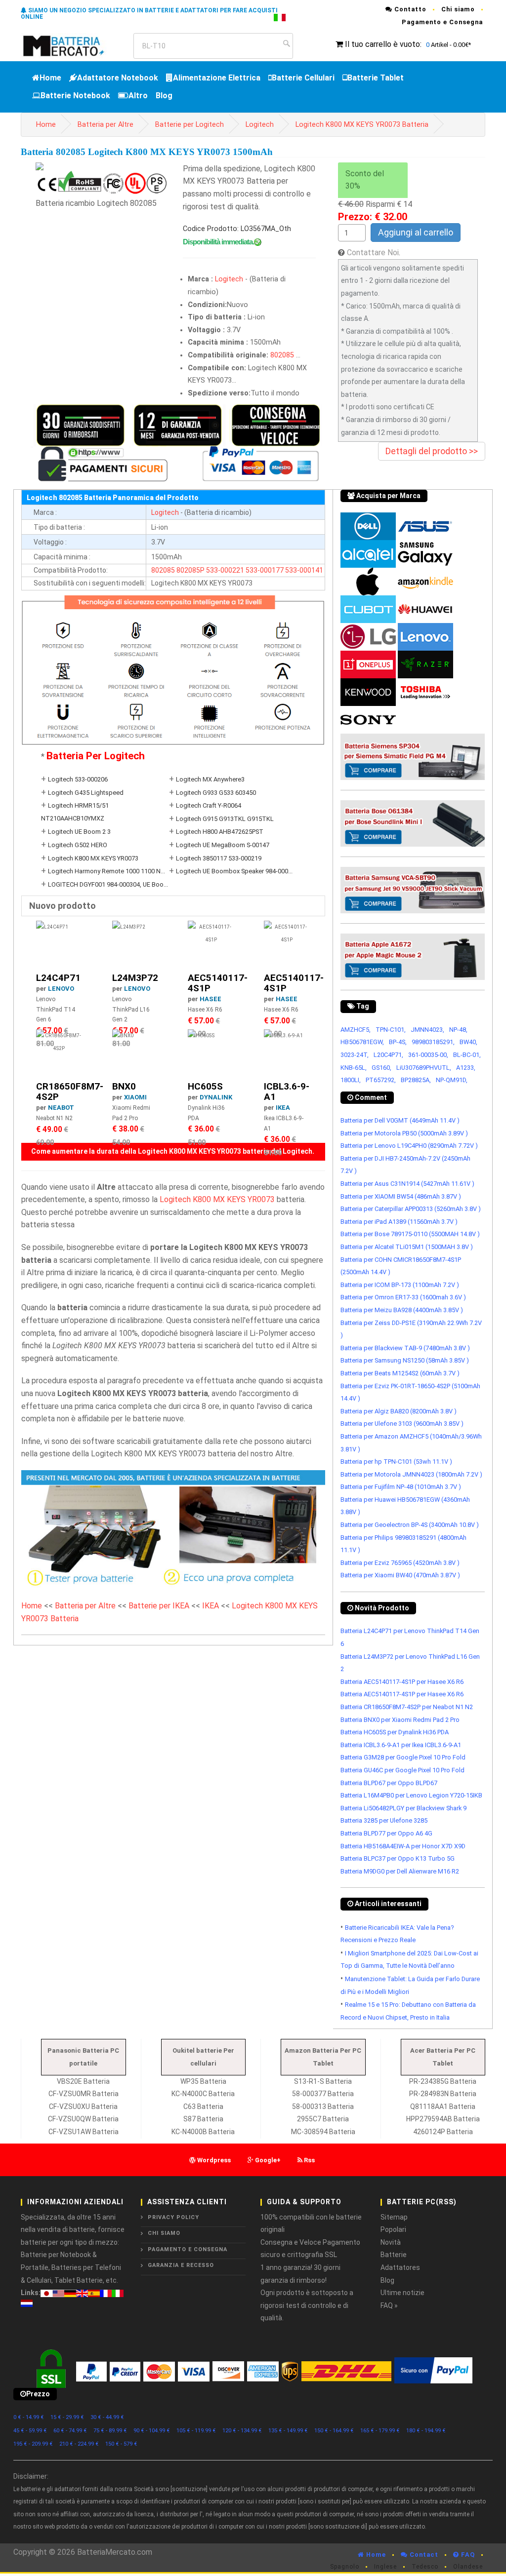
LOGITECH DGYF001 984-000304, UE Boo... (108, 884)
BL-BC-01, (467, 1055)
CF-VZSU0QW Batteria (83, 2119)
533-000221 (225, 570)
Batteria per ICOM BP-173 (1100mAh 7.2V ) (400, 1285)
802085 (282, 355)
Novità (391, 2242)
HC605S (205, 1086)
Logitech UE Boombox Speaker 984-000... (234, 871)
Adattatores (400, 2267)
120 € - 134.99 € (242, 2431)
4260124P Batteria (443, 2132)
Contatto (409, 9)
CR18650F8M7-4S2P (70, 1092)
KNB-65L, (354, 1068)
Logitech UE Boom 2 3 (79, 832)
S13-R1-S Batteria (323, 2081)
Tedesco (425, 2567)
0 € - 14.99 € (29, 2417)
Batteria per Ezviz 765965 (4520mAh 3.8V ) (400, 1563)
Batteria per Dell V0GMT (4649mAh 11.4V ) (400, 1120)
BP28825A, (416, 1080)
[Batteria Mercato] (73, 45)
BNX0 (124, 1086)
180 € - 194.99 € (426, 2431)
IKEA (283, 1108)
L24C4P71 (58, 978)
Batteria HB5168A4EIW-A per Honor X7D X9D (403, 1846)
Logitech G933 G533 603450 (216, 793)
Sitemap (394, 2217)
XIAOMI (135, 1097)
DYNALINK (216, 1097)
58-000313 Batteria (323, 2107)
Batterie (394, 2255)
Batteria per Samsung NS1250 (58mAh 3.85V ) (405, 1360)
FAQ (467, 2555)
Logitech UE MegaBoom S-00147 (223, 845)
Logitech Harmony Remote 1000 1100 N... (106, 871)
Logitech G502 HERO (78, 845)
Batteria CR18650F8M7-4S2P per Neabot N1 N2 (407, 1707)
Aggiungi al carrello (416, 232)
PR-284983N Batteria (443, 2094)
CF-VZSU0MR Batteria (84, 2094)
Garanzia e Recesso (181, 2265)
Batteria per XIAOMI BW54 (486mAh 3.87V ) (401, 1196)
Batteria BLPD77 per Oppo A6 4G (386, 1833)
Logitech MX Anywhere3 (210, 779)
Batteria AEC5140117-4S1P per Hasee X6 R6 (402, 1682)
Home (50, 78)
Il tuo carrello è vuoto (382, 44)
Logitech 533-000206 (78, 779)
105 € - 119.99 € (196, 2431)
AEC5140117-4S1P (218, 983)
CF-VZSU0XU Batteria (83, 2107)
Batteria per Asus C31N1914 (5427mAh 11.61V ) (407, 1184)
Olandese (468, 2567)
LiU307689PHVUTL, (424, 1068)
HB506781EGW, (362, 1042)
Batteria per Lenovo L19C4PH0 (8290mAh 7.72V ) (409, 1146)
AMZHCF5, (356, 1030)
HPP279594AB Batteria (443, 2119)
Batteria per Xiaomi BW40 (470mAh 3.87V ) (400, 1575)
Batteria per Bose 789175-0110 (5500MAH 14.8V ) (410, 1234)
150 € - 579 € (121, 2444)
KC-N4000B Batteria (203, 2132)
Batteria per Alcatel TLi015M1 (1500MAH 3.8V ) (407, 1247)
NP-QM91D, (452, 1080)
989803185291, (433, 1042)
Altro (138, 96)
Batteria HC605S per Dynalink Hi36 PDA (395, 1732)
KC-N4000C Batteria (203, 2094)
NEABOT (61, 1108)
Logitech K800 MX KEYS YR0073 (93, 858)
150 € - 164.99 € (334, 2431)
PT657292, (381, 1080)
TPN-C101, (391, 1030)
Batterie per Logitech (190, 125)
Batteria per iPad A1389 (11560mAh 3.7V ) (399, 1222)
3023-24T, (355, 1055)
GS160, (381, 1068)
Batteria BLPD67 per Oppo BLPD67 (389, 1783)
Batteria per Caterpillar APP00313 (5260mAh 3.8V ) (411, 1209)
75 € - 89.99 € (110, 2431)
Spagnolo (345, 2567)
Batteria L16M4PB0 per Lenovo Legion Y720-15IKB (411, 1795)
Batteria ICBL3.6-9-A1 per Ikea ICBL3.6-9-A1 (401, 1745)
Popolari (393, 2229)
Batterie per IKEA (159, 1606)
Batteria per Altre (105, 125)
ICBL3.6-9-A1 (287, 1092)
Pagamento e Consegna (442, 22)
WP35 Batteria (203, 2081)
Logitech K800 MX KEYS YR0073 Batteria (362, 125)
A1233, (466, 1068)
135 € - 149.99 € (288, 2431)
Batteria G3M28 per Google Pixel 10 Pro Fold (403, 1757)
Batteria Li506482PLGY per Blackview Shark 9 (403, 1808)
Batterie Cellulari (303, 78)
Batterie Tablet (376, 78)
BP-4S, (398, 1042)
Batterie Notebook (75, 96)
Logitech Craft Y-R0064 (209, 805)
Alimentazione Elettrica (217, 78)
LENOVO (61, 989)
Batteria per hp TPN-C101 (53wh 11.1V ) (396, 1462)
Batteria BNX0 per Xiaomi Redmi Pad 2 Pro (400, 1720)
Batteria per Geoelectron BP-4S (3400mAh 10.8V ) (410, 1525)
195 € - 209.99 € (33, 2444)
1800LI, (351, 1080)
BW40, (468, 1042)
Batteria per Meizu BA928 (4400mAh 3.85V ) (402, 1310)
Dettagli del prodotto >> (432, 451)
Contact (423, 2555)
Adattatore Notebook (118, 78)
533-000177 (265, 570)
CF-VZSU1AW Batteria (84, 2132)
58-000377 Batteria (323, 2094)
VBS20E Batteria (83, 2081)
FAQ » (389, 2305)
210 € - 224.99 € (79, 2444)
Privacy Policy (173, 2217)
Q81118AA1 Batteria (443, 2107)
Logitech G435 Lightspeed (86, 793)
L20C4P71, (388, 1055)
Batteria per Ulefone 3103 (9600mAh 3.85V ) (402, 1424)
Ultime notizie (402, 2293)
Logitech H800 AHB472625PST (220, 832)
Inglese (385, 2567)
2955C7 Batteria (323, 2119)
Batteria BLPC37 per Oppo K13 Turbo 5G (398, 1858)
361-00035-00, (428, 1055)
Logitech (260, 125)
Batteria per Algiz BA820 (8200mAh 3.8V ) (399, 1411)
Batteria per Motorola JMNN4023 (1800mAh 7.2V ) (411, 1474)
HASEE (211, 999)
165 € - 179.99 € (380, 2431)
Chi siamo (458, 9)
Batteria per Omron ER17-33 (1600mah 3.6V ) (403, 1297)
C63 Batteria (203, 2107)
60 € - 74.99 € (70, 2431)
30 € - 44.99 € (107, 2417)
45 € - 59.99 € (30, 2431)
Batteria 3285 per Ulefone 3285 (384, 1820)
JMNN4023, (427, 1030)
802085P (190, 570)
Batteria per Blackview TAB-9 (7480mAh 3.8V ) (405, 1348)
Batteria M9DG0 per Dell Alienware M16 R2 (400, 1871)
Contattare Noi (373, 253)
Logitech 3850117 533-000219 (219, 858)
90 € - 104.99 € (152, 2431)
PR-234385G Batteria (443, 2081)
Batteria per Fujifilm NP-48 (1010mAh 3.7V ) (401, 1487)
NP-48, (458, 1030)
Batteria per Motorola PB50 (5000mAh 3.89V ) (404, 1133)
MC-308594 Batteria (323, 2132)
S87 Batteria (203, 2119)
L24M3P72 (135, 978)
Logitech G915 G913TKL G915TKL (225, 819)
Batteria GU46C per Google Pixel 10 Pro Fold (402, 1770)
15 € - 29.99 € (67, 2417)
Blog (164, 96)
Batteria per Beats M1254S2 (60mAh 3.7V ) (400, 1373)
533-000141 (304, 570)
